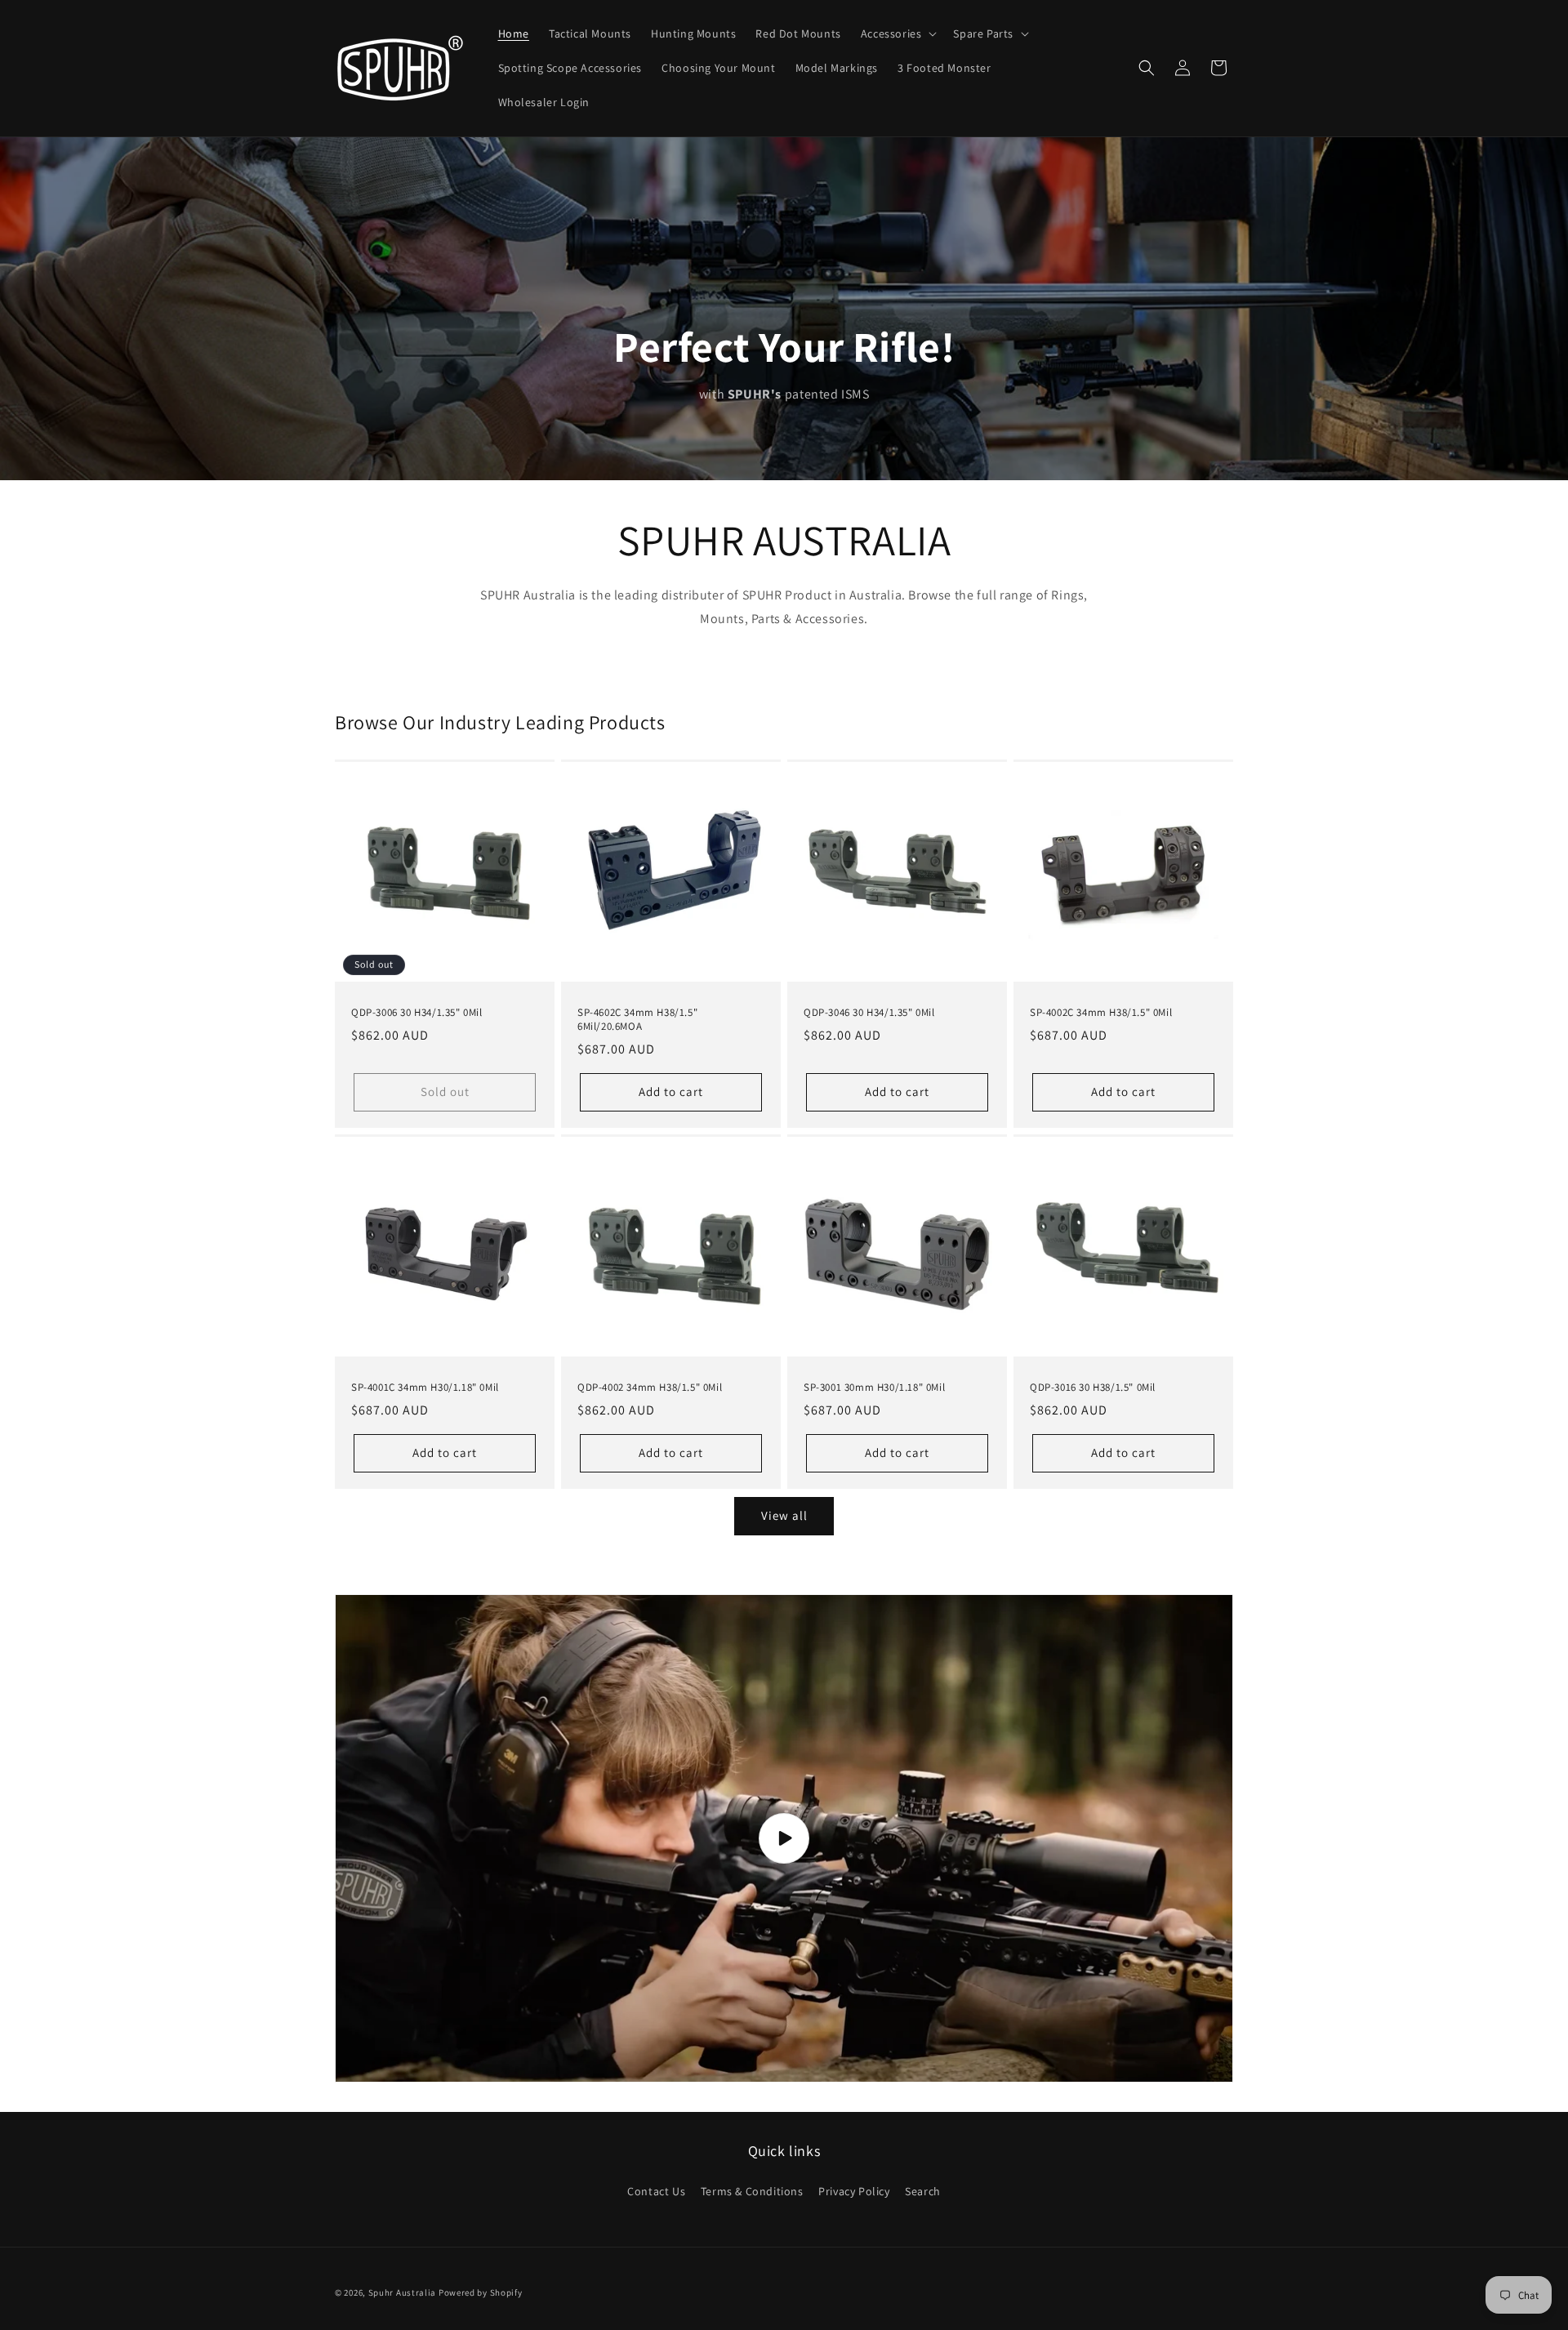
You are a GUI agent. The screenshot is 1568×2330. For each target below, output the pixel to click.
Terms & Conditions (752, 2191)
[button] (898, 33)
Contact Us (656, 2191)
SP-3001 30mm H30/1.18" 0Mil (874, 1388)
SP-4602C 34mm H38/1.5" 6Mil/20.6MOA (637, 1020)
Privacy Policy (854, 2191)
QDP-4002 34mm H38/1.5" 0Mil (650, 1388)
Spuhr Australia (403, 2292)
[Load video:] (784, 1839)
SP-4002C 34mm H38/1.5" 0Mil (1101, 1013)
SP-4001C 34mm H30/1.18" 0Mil (425, 1388)
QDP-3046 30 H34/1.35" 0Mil (869, 1013)
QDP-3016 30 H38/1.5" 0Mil (1093, 1388)
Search (923, 2191)
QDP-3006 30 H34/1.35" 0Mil (417, 1013)
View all (784, 1515)
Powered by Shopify (481, 2292)
